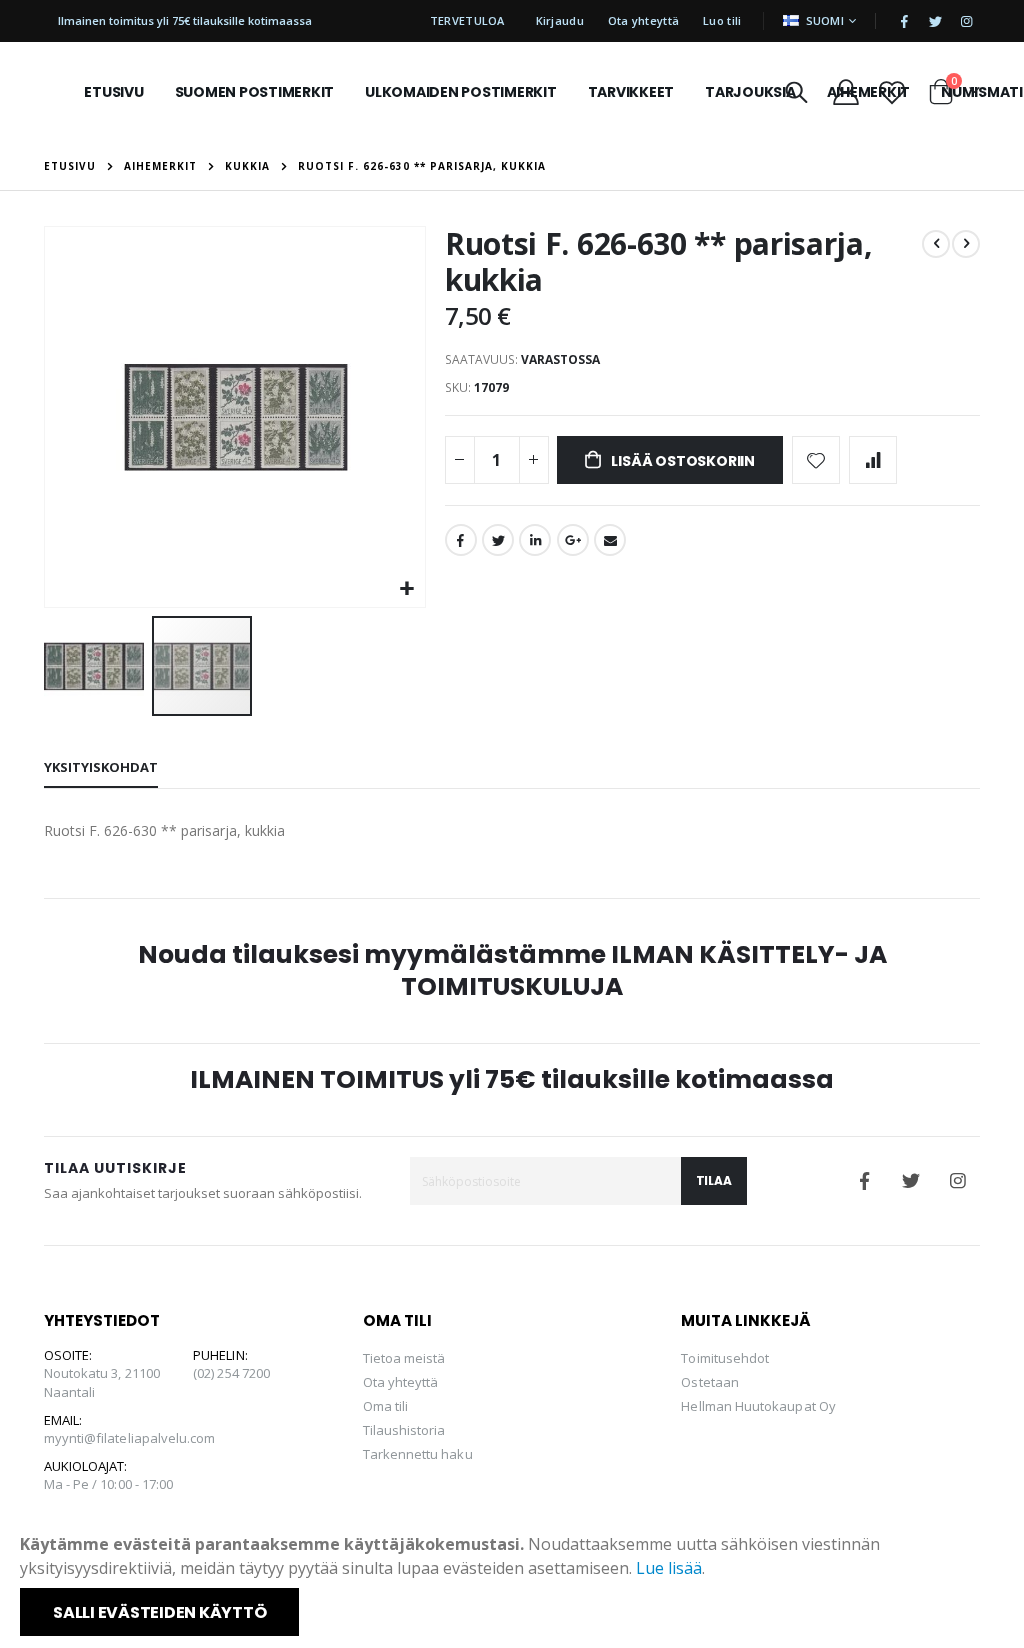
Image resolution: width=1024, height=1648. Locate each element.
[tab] (101, 768)
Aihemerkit (160, 166)
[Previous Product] (936, 244)
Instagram (958, 1181)
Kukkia (247, 166)
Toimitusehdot (725, 1358)
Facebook (461, 540)
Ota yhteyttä (643, 20)
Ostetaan (710, 1382)
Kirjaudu (560, 20)
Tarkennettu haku (418, 1454)
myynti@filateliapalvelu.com (130, 1438)
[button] (407, 589)
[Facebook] (904, 21)
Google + (573, 540)
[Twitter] (935, 21)
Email (610, 540)
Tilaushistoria (404, 1430)
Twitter (498, 540)
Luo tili (722, 20)
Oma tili (386, 1406)
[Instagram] (966, 21)
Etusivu (70, 166)
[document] (514, 1584)
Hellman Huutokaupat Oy (758, 1406)
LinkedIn (535, 540)
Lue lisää (669, 1568)
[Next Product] (966, 244)
